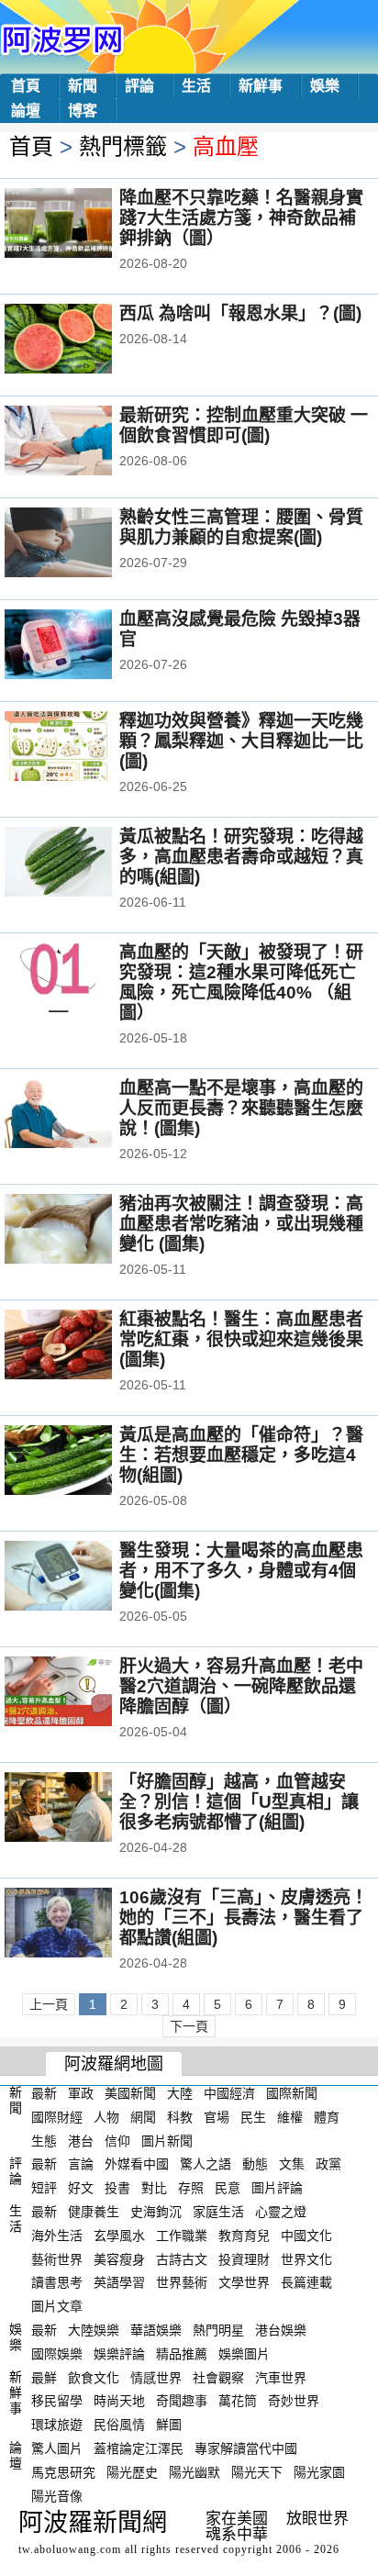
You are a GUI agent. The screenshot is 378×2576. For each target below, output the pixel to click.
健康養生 (94, 2212)
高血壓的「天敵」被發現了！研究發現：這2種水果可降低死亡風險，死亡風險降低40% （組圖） (241, 982)
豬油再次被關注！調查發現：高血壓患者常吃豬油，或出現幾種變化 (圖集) (241, 1224)
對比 (154, 2188)
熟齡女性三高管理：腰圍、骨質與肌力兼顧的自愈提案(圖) (241, 527)
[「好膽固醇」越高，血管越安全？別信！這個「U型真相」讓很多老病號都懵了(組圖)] (83, 1809)
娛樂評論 (119, 2354)
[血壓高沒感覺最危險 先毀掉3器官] (83, 646)
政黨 (328, 2164)
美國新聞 (130, 2093)
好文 (81, 2188)
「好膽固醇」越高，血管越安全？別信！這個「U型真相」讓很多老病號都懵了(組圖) (239, 1802)
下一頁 (189, 2026)
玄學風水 (119, 2236)
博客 (83, 111)
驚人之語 (206, 2164)
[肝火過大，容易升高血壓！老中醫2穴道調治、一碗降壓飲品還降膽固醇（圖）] (83, 1693)
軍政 (81, 2093)
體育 (327, 2117)
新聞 (83, 86)
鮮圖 (169, 2425)
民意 (228, 2188)
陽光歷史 (132, 2472)
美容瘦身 (119, 2258)
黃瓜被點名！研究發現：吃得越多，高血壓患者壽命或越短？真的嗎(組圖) (241, 857)
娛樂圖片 (244, 2354)
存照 (191, 2188)
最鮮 (44, 2377)
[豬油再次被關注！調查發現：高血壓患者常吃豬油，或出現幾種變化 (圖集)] (83, 1231)
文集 (292, 2164)
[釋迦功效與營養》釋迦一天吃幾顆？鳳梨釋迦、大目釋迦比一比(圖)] (83, 748)
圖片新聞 (167, 2140)
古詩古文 (182, 2258)
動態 (255, 2164)
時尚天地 (119, 2401)
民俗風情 (119, 2425)
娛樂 (325, 86)
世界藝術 (182, 2282)
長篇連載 (306, 2282)
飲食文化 (94, 2377)
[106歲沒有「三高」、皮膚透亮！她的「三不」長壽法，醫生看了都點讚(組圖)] (83, 1924)
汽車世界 (281, 2377)
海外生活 (57, 2236)
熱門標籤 (123, 146)
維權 (290, 2117)
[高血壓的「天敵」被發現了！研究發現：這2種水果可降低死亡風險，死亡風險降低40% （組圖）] (83, 979)
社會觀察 (218, 2377)
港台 (81, 2140)
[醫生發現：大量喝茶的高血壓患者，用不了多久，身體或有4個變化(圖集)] (83, 1578)
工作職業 (182, 2236)
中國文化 (306, 2236)
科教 (180, 2117)
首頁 (26, 86)
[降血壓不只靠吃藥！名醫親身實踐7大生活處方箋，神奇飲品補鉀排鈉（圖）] (83, 225)
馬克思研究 (63, 2472)
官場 (217, 2117)
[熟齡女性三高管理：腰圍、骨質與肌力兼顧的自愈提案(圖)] (83, 544)
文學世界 (244, 2282)
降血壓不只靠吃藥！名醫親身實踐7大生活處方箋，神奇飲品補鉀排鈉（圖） (241, 218)
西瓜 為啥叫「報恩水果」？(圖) (240, 313)
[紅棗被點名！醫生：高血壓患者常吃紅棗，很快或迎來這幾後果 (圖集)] (83, 1346)
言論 (81, 2164)
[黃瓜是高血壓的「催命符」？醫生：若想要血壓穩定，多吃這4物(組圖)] (83, 1462)
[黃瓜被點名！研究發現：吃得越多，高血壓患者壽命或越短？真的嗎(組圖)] (83, 864)
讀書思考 (57, 2282)
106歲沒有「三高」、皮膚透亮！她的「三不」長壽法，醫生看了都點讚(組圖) (244, 1918)
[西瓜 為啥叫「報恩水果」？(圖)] (83, 340)
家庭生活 (218, 2212)
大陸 (180, 2093)
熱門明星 (218, 2330)
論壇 (26, 111)
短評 (44, 2188)
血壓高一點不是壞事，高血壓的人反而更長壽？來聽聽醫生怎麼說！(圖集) (241, 1108)
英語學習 (119, 2282)
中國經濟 (229, 2093)
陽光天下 (257, 2472)
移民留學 (57, 2401)
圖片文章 (57, 2306)
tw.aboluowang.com (70, 2549)
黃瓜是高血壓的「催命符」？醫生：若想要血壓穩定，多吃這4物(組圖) (241, 1455)
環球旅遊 (57, 2425)
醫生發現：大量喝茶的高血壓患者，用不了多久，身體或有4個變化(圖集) (241, 1571)
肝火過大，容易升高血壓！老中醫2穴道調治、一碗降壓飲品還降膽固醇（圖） (241, 1686)
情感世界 (156, 2377)
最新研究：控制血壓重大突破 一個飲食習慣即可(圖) (244, 425)
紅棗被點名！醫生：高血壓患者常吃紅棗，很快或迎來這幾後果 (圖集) (241, 1339)
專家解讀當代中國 (246, 2448)
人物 (106, 2117)
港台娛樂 (281, 2330)
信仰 (117, 2140)
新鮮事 (261, 86)
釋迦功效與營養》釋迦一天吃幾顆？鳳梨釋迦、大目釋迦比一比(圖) (241, 741)
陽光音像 (57, 2495)
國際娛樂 (57, 2354)
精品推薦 (182, 2354)
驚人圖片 (57, 2448)
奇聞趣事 (182, 2401)
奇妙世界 (294, 2401)
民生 (253, 2117)
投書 (117, 2188)
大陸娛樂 (94, 2330)
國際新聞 (292, 2093)
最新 (44, 2093)
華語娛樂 (156, 2330)
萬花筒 (238, 2401)
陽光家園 (319, 2472)
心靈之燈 (281, 2212)
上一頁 (49, 2004)
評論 (139, 86)
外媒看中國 (137, 2164)
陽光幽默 (195, 2472)
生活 (196, 86)
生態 (44, 2140)
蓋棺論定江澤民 (139, 2448)
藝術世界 (57, 2258)
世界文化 (306, 2258)
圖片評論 (277, 2188)
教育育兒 (244, 2236)
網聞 (143, 2117)
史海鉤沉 (156, 2212)
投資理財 (244, 2258)
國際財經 (57, 2117)
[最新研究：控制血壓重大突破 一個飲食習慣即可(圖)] (83, 442)
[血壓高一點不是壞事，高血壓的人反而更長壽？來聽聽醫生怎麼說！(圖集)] (83, 1115)
